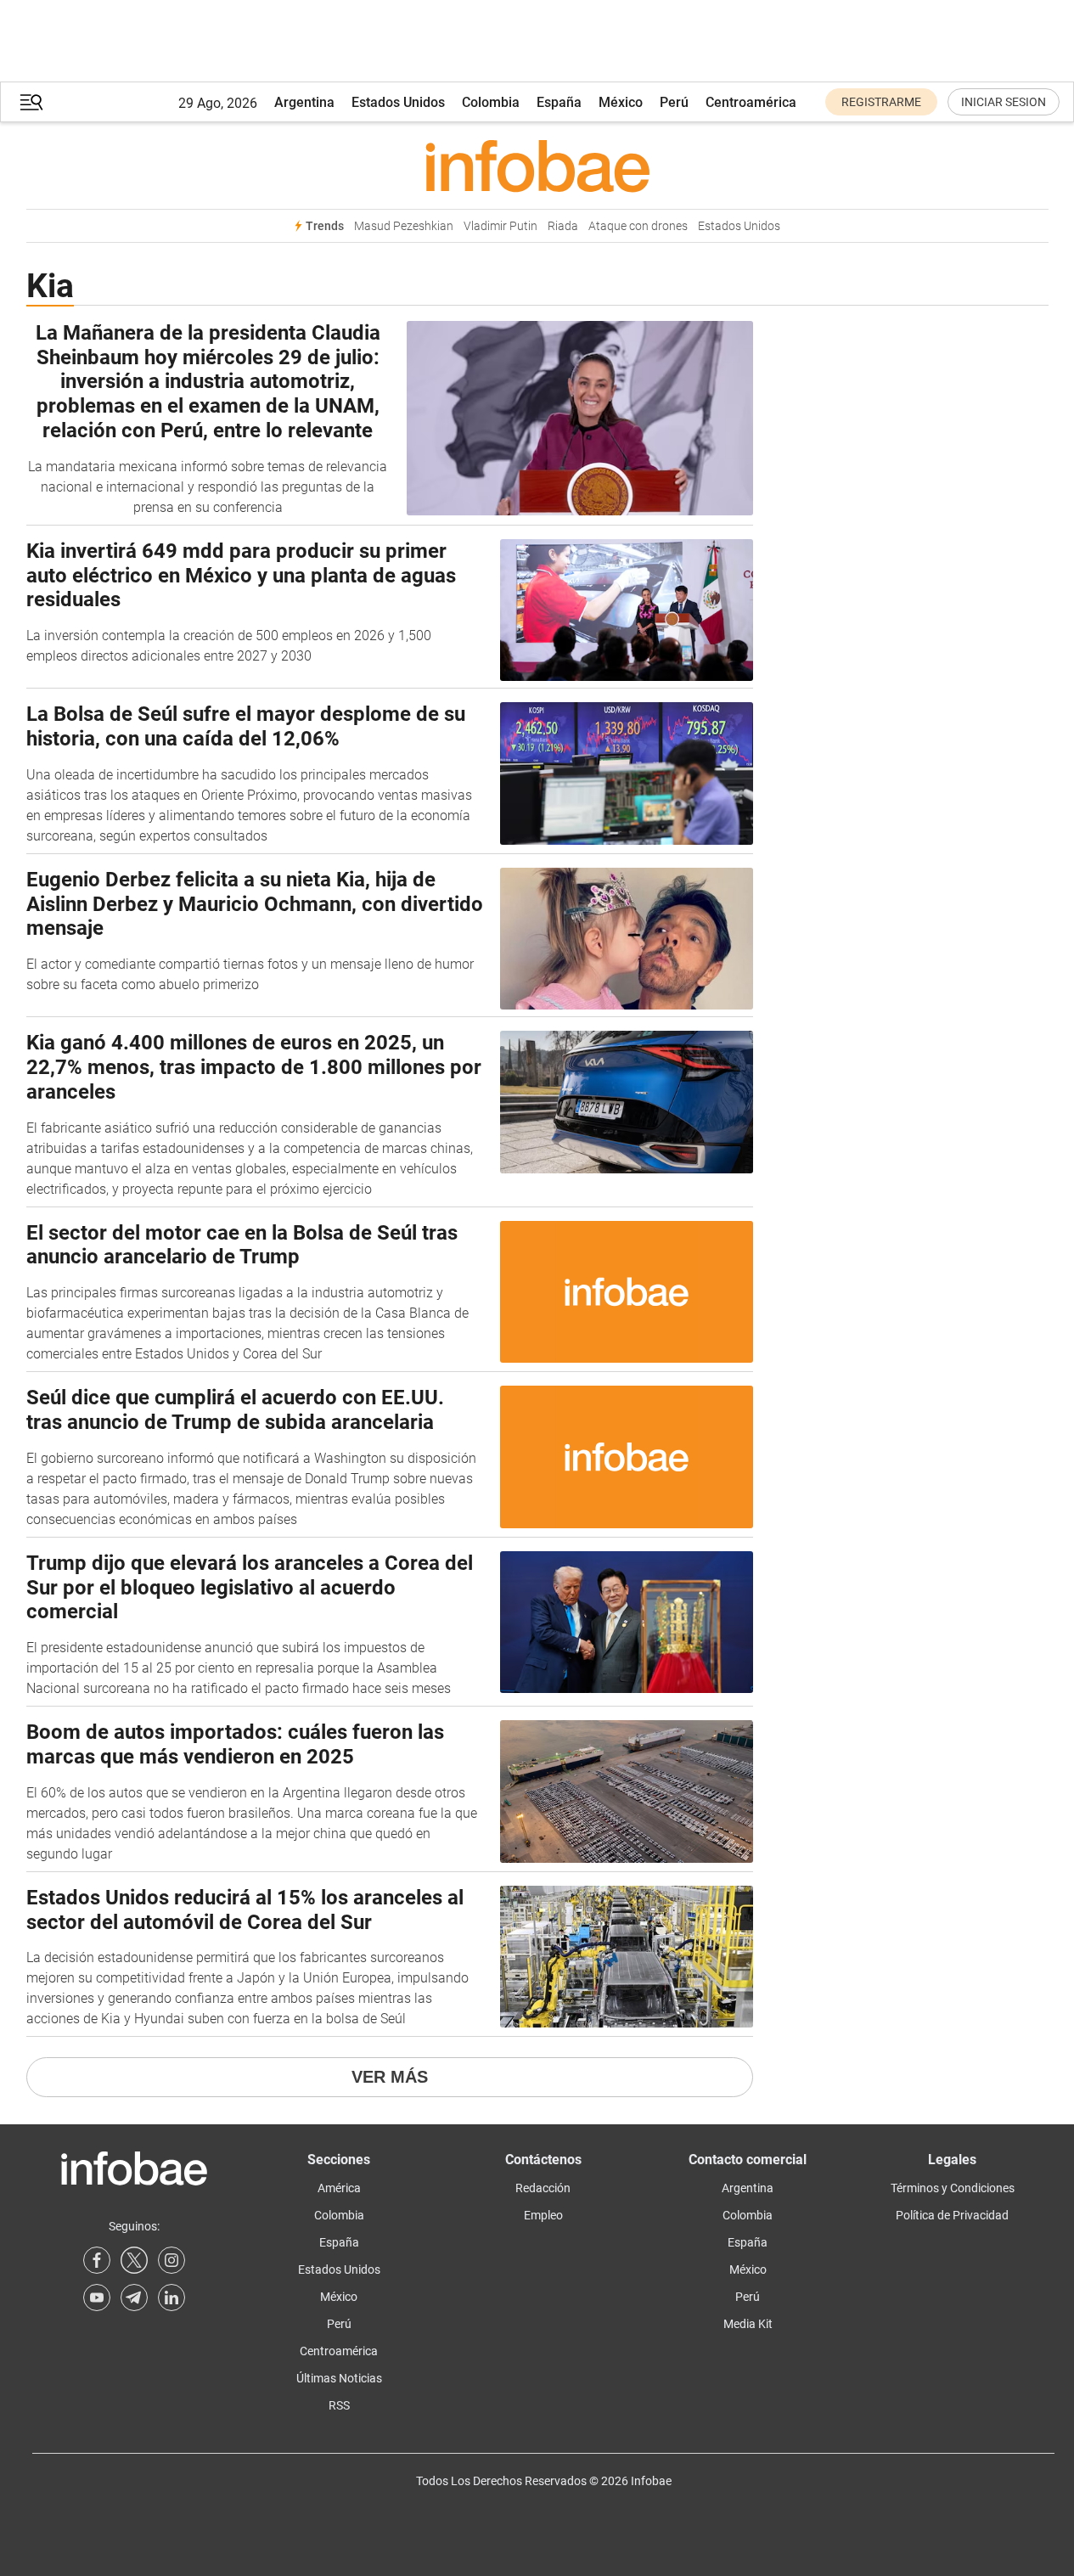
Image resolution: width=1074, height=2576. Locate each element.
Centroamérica (751, 102)
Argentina (304, 102)
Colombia (491, 102)
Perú (674, 102)
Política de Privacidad (952, 2215)
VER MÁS (390, 2077)
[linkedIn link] (172, 2298)
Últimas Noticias (339, 2378)
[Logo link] (537, 166)
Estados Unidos (398, 102)
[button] (31, 102)
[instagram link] (172, 2260)
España (559, 102)
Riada (563, 226)
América (339, 2188)
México (621, 102)
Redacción (543, 2188)
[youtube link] (97, 2298)
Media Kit (748, 2324)
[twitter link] (134, 2260)
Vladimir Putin (500, 226)
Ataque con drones (638, 226)
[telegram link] (134, 2298)
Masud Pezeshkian (404, 226)
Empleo (543, 2215)
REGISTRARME (881, 102)
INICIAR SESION (1004, 102)
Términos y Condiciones (953, 2188)
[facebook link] (97, 2260)
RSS (339, 2405)
